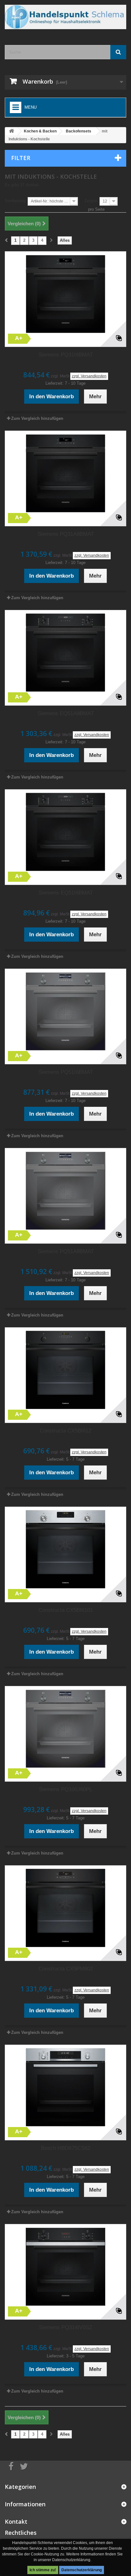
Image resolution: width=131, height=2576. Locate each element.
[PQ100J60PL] (65, 1729)
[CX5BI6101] (65, 1549)
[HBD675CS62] (65, 2087)
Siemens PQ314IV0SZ (66, 2327)
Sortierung (15, 201)
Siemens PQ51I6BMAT (66, 1072)
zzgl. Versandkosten (89, 376)
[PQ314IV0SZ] (65, 2267)
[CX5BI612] (65, 1370)
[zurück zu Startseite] (11, 131)
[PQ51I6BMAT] (65, 1011)
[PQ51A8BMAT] (65, 1191)
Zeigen (91, 201)
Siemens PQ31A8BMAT (66, 534)
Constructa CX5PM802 (66, 1969)
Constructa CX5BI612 (65, 1431)
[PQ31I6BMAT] (65, 294)
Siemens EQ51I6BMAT (66, 893)
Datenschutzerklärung (82, 2570)
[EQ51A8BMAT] (65, 653)
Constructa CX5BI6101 (66, 1610)
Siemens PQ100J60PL (65, 1789)
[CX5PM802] (65, 1908)
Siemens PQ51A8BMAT (66, 1251)
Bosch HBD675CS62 (66, 2148)
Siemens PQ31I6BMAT (66, 355)
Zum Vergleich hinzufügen (37, 418)
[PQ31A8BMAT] (65, 473)
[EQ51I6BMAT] (65, 832)
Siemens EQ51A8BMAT (66, 713)
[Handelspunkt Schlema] (65, 17)
